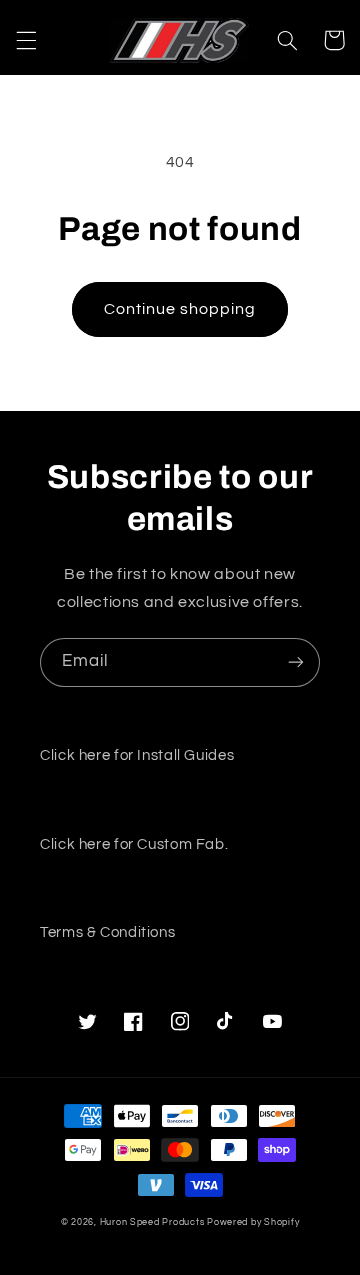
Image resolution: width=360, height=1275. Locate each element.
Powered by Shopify (253, 1222)
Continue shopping (180, 309)
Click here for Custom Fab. (134, 844)
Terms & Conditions (107, 932)
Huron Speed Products (152, 1222)
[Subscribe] (296, 662)
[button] (26, 40)
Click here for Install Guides (137, 755)
